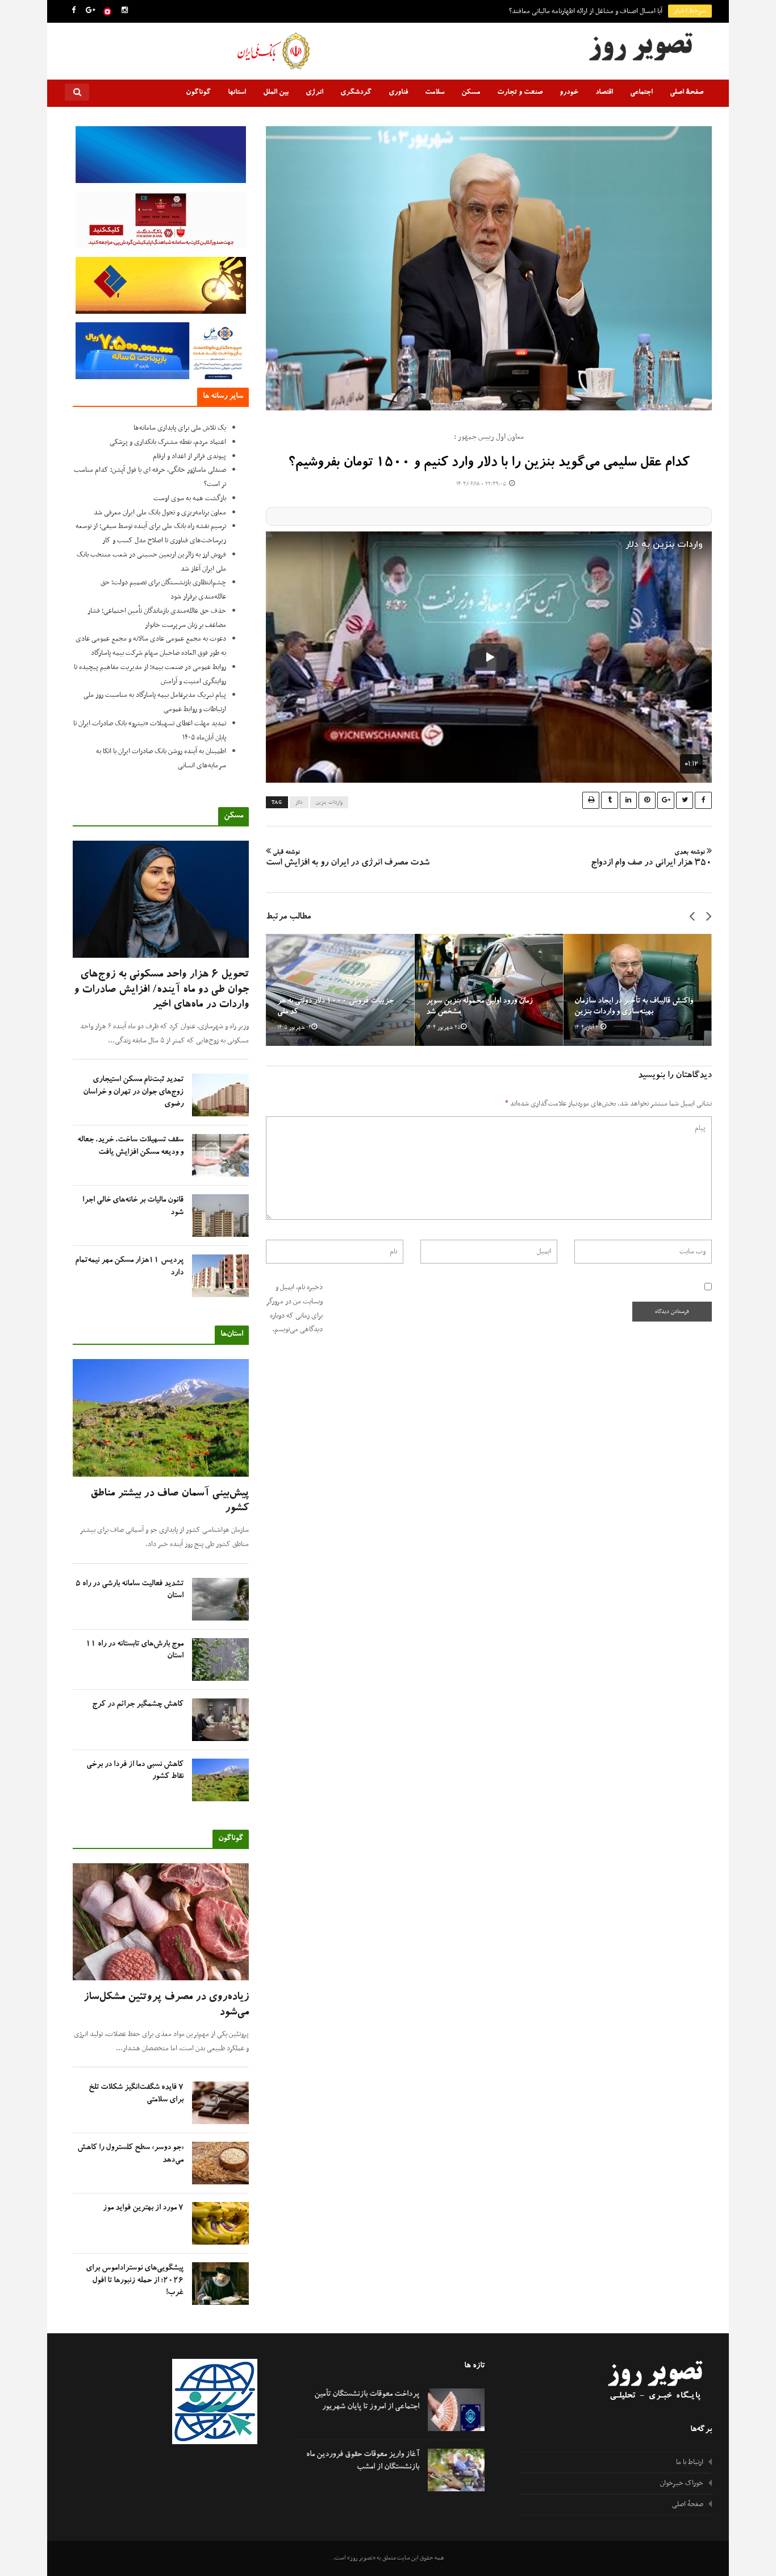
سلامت (435, 93)
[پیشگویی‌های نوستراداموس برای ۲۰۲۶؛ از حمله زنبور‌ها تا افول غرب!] (220, 2284)
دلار (299, 803)
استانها (237, 93)
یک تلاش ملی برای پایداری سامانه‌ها (180, 428)
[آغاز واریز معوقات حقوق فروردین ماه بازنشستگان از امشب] (456, 2470)
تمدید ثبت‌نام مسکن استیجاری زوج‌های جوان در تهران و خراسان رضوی (133, 1092)
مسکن (471, 93)
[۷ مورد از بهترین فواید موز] (220, 2223)
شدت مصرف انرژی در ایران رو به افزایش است (348, 859)
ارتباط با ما (690, 2462)
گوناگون (198, 93)
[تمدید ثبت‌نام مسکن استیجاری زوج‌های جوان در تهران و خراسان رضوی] (220, 1095)
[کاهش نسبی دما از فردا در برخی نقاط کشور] (220, 1780)
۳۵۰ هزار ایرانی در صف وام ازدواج (651, 859)
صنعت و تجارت (520, 93)
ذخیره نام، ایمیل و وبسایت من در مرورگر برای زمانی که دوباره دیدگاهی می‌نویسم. (295, 1308)
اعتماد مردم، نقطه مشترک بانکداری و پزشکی (168, 442)
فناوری (398, 93)
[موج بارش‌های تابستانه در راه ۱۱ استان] (220, 1659)
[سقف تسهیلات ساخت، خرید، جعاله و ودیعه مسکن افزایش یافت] (220, 1155)
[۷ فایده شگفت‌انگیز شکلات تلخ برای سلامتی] (220, 2103)
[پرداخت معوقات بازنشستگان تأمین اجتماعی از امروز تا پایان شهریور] (456, 2410)
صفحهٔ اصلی (687, 93)
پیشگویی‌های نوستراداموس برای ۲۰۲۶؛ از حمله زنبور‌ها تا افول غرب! (135, 2280)
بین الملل (276, 93)
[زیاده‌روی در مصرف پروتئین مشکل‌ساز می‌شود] (161, 1922)
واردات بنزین (329, 803)
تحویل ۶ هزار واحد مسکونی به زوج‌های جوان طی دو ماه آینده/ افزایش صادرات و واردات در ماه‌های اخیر (161, 990)
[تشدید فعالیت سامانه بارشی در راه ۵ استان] (220, 1599)
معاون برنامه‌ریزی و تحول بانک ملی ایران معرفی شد (160, 513)
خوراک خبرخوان (682, 2483)
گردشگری (356, 93)
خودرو (569, 93)
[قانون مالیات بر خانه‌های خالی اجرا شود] (220, 1216)
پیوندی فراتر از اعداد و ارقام (189, 456)
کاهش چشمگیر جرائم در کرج (138, 1705)
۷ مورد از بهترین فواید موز (143, 2208)
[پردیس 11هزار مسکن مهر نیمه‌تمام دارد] (220, 1276)
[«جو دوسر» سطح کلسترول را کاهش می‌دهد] (220, 2163)
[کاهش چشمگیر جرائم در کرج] (220, 1720)
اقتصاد (604, 93)
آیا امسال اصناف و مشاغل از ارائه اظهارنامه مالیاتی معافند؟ (586, 11)
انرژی (314, 93)
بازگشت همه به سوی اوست (190, 498)
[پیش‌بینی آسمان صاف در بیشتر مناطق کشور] (161, 1418)
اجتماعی (641, 93)
